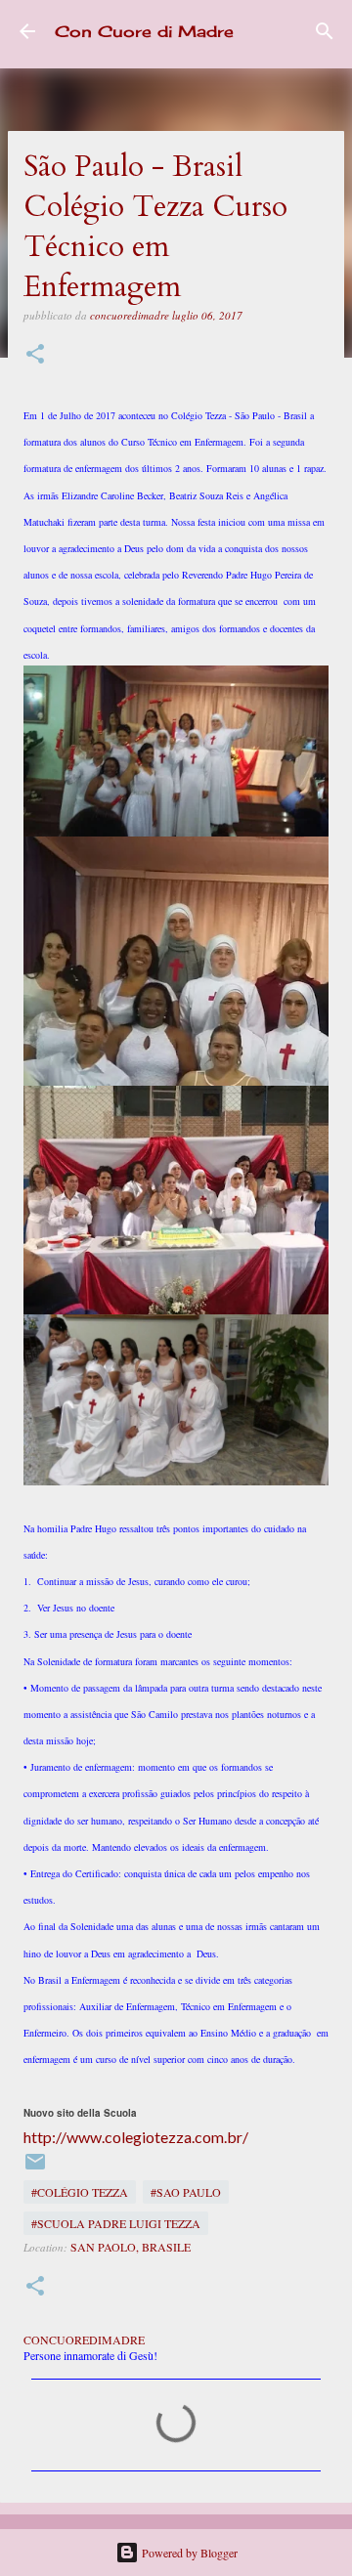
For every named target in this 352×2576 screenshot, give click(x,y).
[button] (35, 355)
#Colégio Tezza (80, 2192)
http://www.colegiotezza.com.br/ (136, 2137)
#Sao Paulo (186, 2192)
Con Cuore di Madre (144, 31)
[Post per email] (35, 2168)
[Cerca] (325, 31)
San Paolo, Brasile (131, 2247)
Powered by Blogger (188, 2553)
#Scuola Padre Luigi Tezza (116, 2223)
